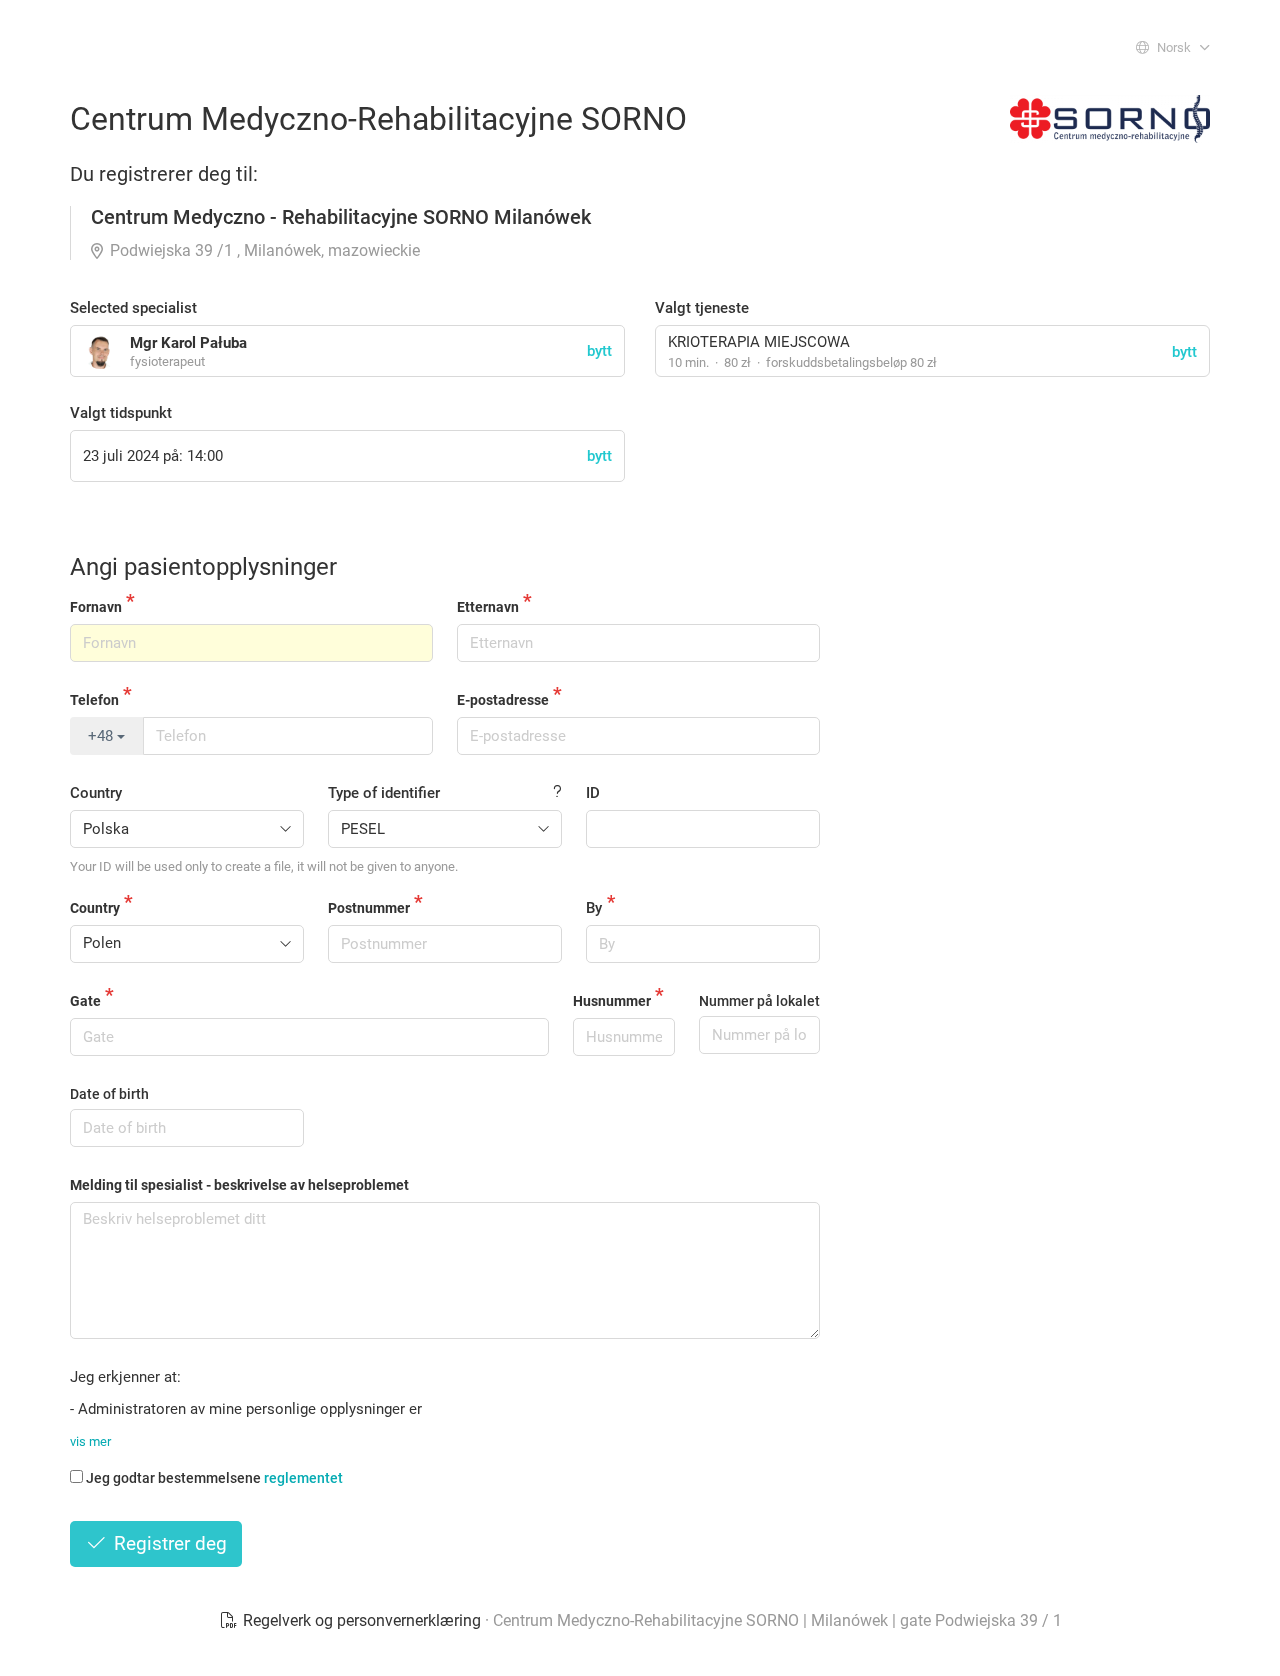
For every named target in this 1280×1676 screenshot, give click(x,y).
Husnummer (612, 1001)
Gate (85, 1001)
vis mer (90, 1441)
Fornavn (96, 607)
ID (593, 793)
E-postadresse (503, 700)
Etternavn (488, 607)
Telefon (94, 700)
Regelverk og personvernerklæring (362, 1620)
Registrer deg (168, 1543)
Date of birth (109, 1094)
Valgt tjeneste (702, 308)
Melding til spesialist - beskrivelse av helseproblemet (239, 1185)
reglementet (303, 1478)
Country (96, 793)
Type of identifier (384, 793)
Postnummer (369, 908)
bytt (1184, 352)
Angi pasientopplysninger (203, 567)
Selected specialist (133, 308)
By (594, 908)
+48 (102, 736)
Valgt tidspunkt (121, 413)
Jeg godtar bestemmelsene (214, 1478)
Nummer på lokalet (759, 1001)
